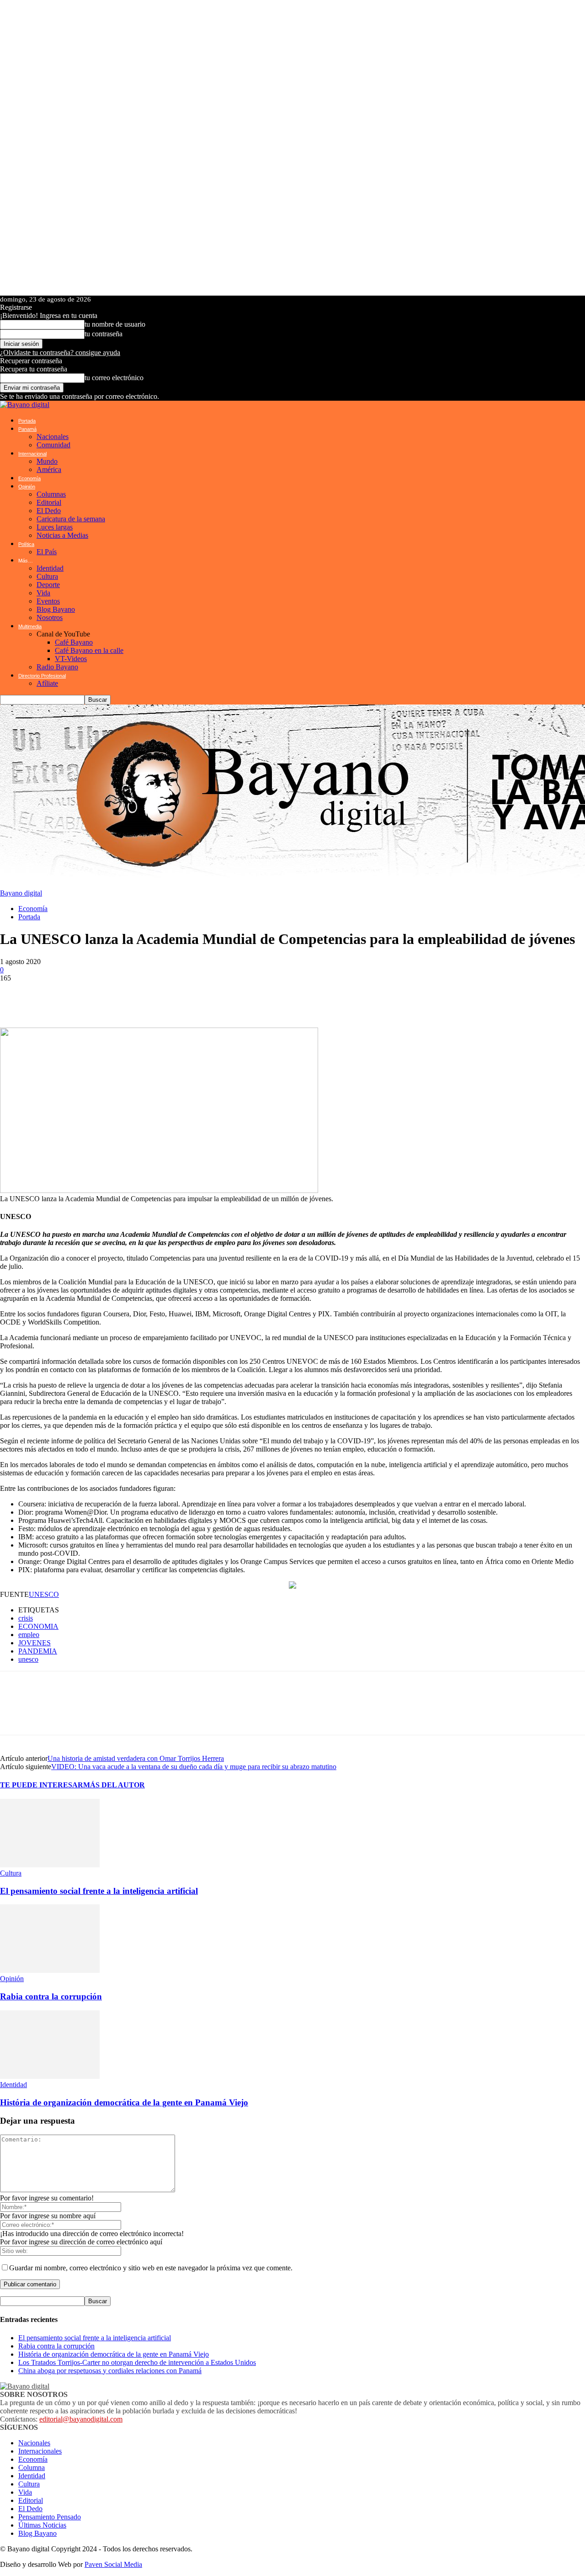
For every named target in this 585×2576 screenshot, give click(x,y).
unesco (28, 1659)
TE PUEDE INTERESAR (42, 1785)
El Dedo (49, 511)
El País (47, 552)
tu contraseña (104, 334)
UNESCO (44, 1594)
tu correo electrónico (114, 378)
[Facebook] (41, 996)
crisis (26, 1618)
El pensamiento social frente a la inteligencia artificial (99, 1891)
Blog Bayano (56, 609)
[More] (239, 996)
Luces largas (55, 527)
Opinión (27, 487)
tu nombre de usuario (115, 324)
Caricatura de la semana (71, 519)
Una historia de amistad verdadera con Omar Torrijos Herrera (136, 1758)
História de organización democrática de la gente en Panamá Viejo (124, 2102)
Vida (43, 593)
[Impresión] (178, 996)
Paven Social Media (113, 2564)
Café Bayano (74, 642)
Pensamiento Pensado (50, 2517)
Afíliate (47, 683)
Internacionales (40, 2451)
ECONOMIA (38, 1626)
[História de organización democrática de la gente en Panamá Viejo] (50, 2076)
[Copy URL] (206, 996)
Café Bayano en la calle (89, 650)
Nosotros (50, 617)
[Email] (151, 996)
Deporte (48, 585)
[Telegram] (96, 996)
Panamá (27, 429)
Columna (32, 2467)
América (49, 469)
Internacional (32, 454)
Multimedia (30, 626)
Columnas (51, 494)
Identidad (50, 568)
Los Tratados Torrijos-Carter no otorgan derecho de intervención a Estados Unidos (137, 2362)
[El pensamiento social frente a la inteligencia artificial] (50, 1865)
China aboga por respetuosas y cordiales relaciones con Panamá (110, 2371)
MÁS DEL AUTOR (114, 1785)
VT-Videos (71, 659)
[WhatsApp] (14, 996)
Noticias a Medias (62, 535)
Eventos (48, 601)
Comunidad (53, 445)
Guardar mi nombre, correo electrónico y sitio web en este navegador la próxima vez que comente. (151, 2268)
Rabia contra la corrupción (51, 1996)
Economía (29, 478)
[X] (69, 996)
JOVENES (35, 1643)
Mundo (47, 461)
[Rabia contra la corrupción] (50, 1970)
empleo (29, 1635)
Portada (27, 421)
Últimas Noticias (42, 2525)
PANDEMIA (38, 1651)
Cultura (47, 576)
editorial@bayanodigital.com (81, 2419)
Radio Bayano (57, 667)
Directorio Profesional (42, 676)
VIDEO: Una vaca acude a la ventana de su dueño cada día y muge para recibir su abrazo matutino (194, 1767)
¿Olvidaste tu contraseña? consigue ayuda (60, 352)
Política (26, 544)
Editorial (49, 502)
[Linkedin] (123, 996)
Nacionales (53, 437)
